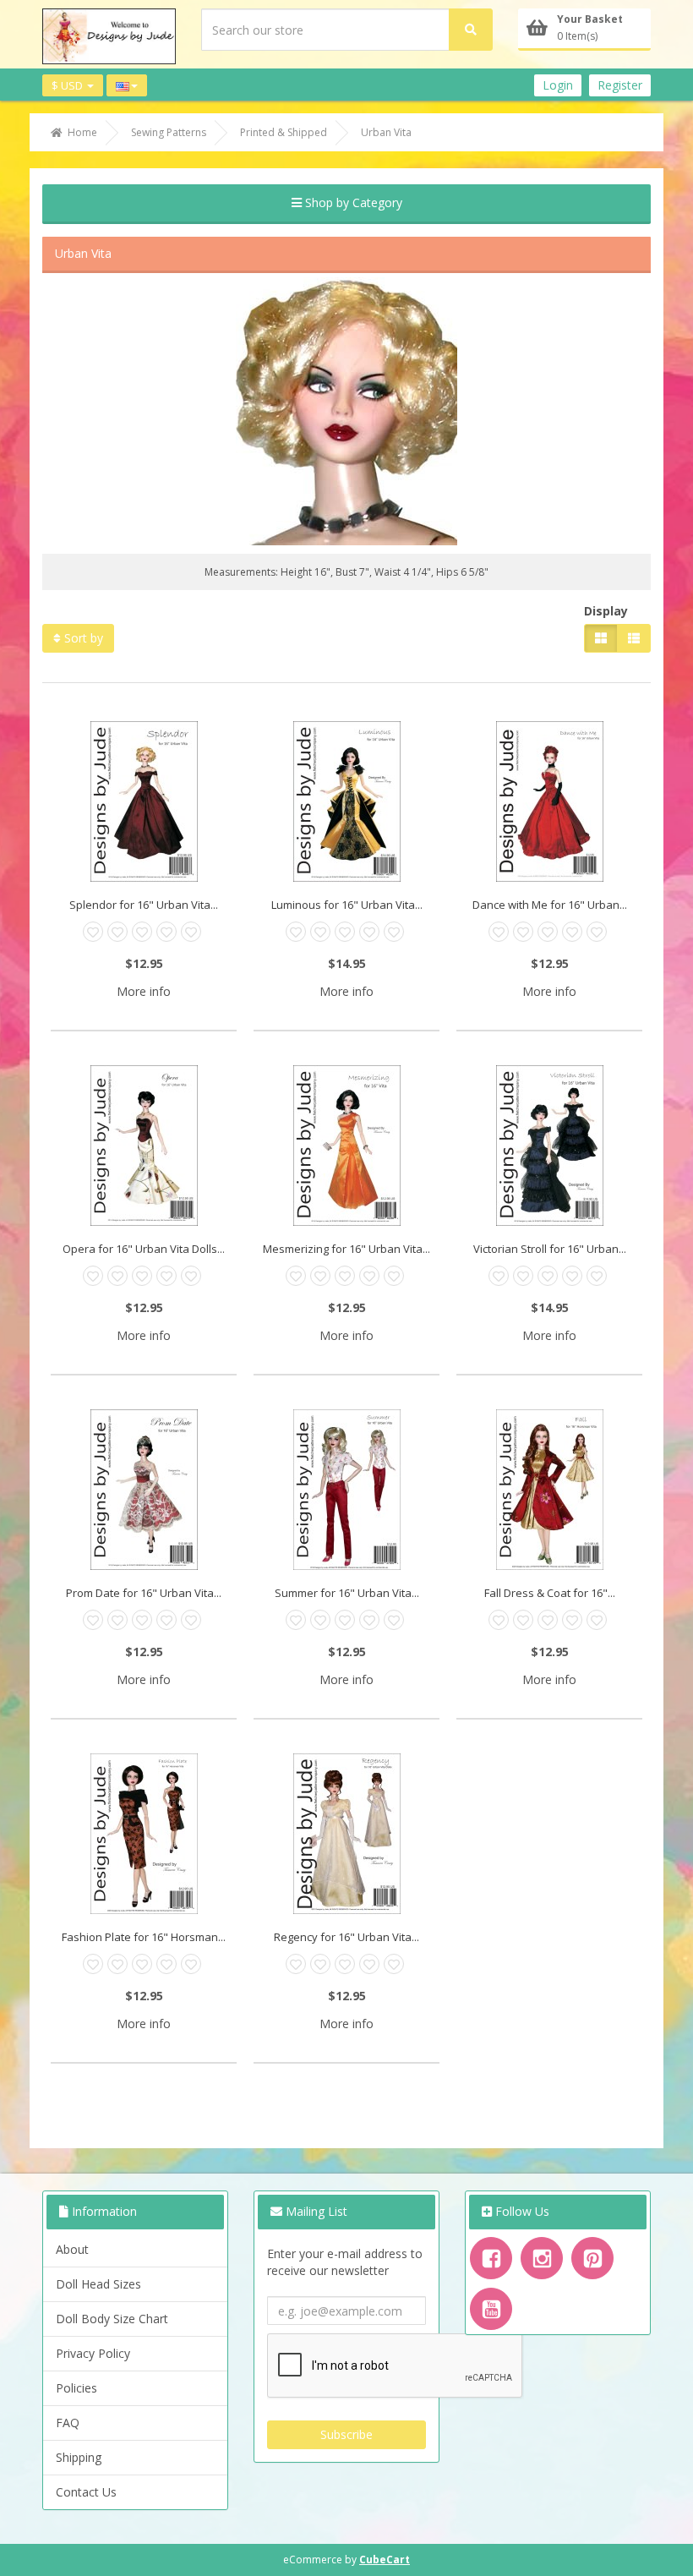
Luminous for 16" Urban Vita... (347, 905)
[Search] (471, 30)
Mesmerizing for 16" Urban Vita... (346, 1249)
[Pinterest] (592, 2258)
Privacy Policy (93, 2353)
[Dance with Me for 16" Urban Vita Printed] (549, 801)
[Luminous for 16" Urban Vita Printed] (346, 801)
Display (606, 611)
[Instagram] (542, 2258)
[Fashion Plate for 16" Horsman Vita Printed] (144, 1834)
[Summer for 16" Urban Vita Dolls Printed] (346, 1490)
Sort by (82, 638)
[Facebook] (491, 2258)
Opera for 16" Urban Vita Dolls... (144, 1249)
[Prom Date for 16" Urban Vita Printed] (144, 1490)
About (72, 2249)
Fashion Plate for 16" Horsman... (144, 1937)
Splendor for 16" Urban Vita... (144, 905)
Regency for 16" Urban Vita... (346, 1937)
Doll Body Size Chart (112, 2319)
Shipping (79, 2457)
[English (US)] (127, 86)
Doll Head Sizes (98, 2284)
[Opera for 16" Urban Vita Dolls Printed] (144, 1146)
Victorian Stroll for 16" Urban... (550, 1249)
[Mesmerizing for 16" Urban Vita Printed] (346, 1146)
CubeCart (385, 2560)
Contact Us (86, 2492)
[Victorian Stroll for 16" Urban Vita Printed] (549, 1146)
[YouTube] (491, 2309)
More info (144, 991)
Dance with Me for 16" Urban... (550, 905)
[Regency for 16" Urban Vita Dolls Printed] (346, 1834)
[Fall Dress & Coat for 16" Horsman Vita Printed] (549, 1490)
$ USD (68, 85)
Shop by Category (352, 202)
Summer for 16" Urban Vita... (347, 1593)
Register (620, 85)
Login (558, 85)
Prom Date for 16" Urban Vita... (144, 1593)
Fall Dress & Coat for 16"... (550, 1593)
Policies (76, 2388)
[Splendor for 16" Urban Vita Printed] (144, 801)
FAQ (68, 2423)
